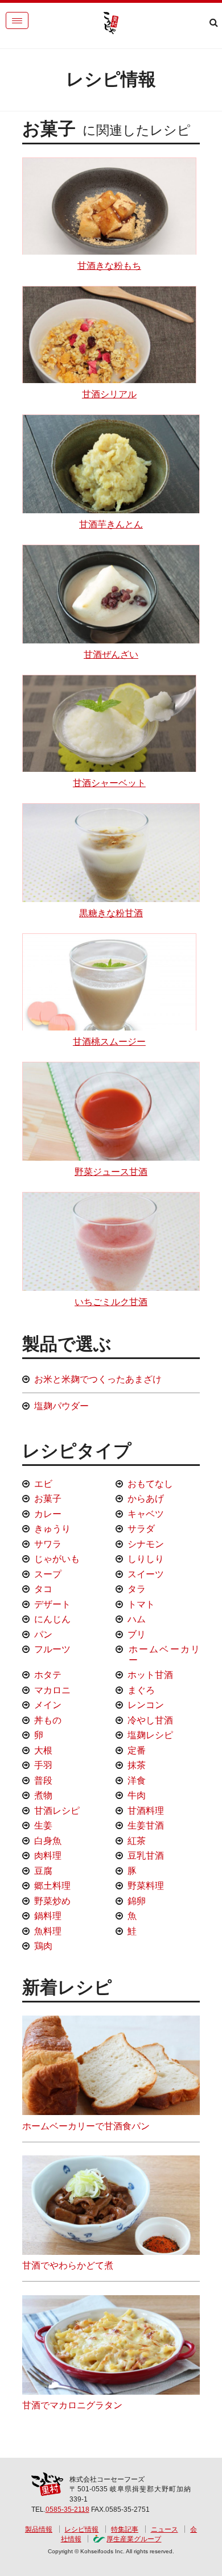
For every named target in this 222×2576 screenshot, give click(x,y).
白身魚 (48, 1841)
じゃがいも (57, 1559)
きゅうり (52, 1529)
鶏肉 (43, 1946)
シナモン (146, 1544)
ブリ (137, 1634)
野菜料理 (146, 1886)
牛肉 (137, 1795)
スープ (48, 1574)
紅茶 (137, 1841)
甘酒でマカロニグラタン (72, 2405)
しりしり (146, 1559)
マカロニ (52, 1690)
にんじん (52, 1619)
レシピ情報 (81, 2529)
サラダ (141, 1529)
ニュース (165, 2529)
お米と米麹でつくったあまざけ (98, 1379)
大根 (43, 1750)
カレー (48, 1514)
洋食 (137, 1781)
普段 (43, 1781)
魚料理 (48, 1931)
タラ (137, 1589)
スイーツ (146, 1574)
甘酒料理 (146, 1811)
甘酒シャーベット (109, 783)
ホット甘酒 (150, 1675)
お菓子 (48, 1499)
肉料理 (48, 1856)
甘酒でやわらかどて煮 (68, 2265)
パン (43, 1634)
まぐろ (141, 1690)
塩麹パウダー (61, 1406)
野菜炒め (52, 1901)
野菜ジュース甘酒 (111, 1172)
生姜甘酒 (146, 1825)
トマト (141, 1604)
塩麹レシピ (150, 1735)
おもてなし (150, 1484)
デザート (52, 1604)
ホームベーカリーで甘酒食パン (86, 2126)
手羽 (43, 1765)
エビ (43, 1484)
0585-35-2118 (67, 2509)
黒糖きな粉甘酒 (111, 913)
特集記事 (125, 2529)
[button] (17, 20)
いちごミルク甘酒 (111, 1302)
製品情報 (39, 2529)
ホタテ (48, 1675)
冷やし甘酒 (150, 1720)
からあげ (146, 1499)
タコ (43, 1589)
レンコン (146, 1705)
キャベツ (146, 1514)
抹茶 (137, 1765)
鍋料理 (48, 1916)
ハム (137, 1619)
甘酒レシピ (57, 1811)
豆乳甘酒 (146, 1856)
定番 (137, 1750)
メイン (48, 1705)
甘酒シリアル (109, 394)
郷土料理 (52, 1886)
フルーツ (52, 1649)
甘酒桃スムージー (109, 1042)
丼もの (48, 1720)
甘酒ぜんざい (111, 655)
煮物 (43, 1795)
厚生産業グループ (134, 2539)
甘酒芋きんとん (111, 524)
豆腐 (43, 1871)
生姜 (43, 1825)
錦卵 (137, 1901)
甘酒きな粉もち (109, 266)
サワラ (48, 1544)
